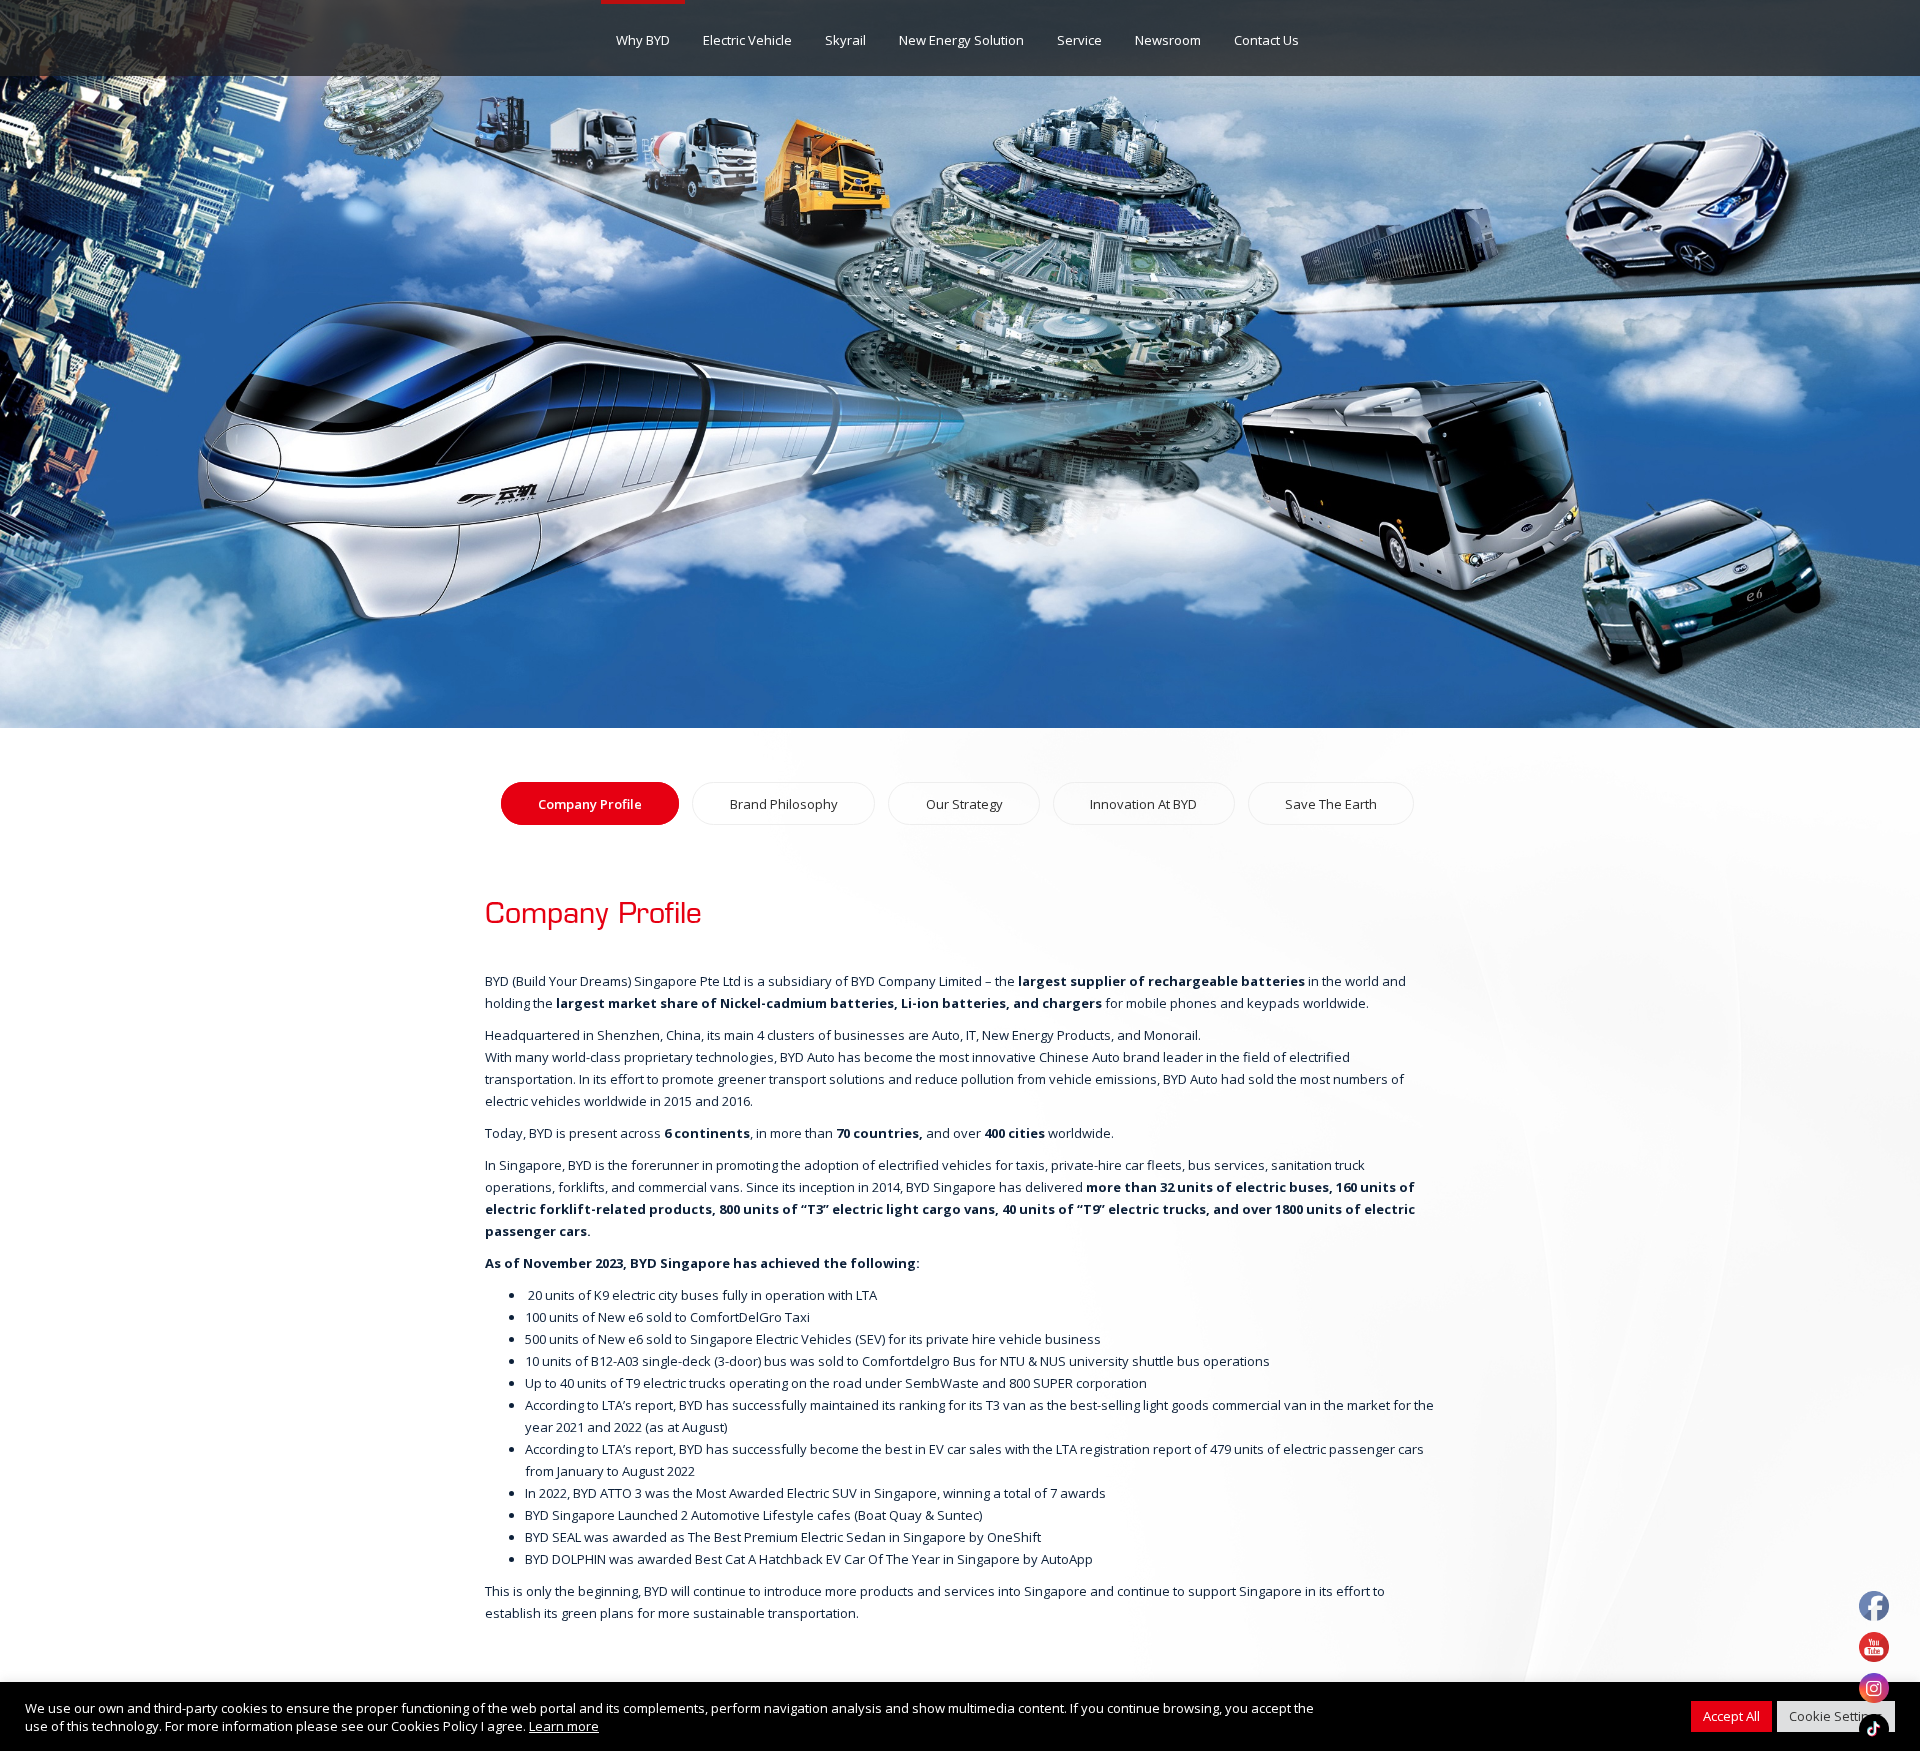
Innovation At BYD (1143, 804)
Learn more (564, 1726)
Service (1079, 40)
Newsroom (1168, 40)
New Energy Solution (961, 40)
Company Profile (590, 804)
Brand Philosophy (784, 804)
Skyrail (845, 40)
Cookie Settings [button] (1836, 1716)
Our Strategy (964, 804)
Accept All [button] (1731, 1716)
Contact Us (1266, 40)
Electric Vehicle (747, 40)
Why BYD (643, 40)
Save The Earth (1331, 804)
